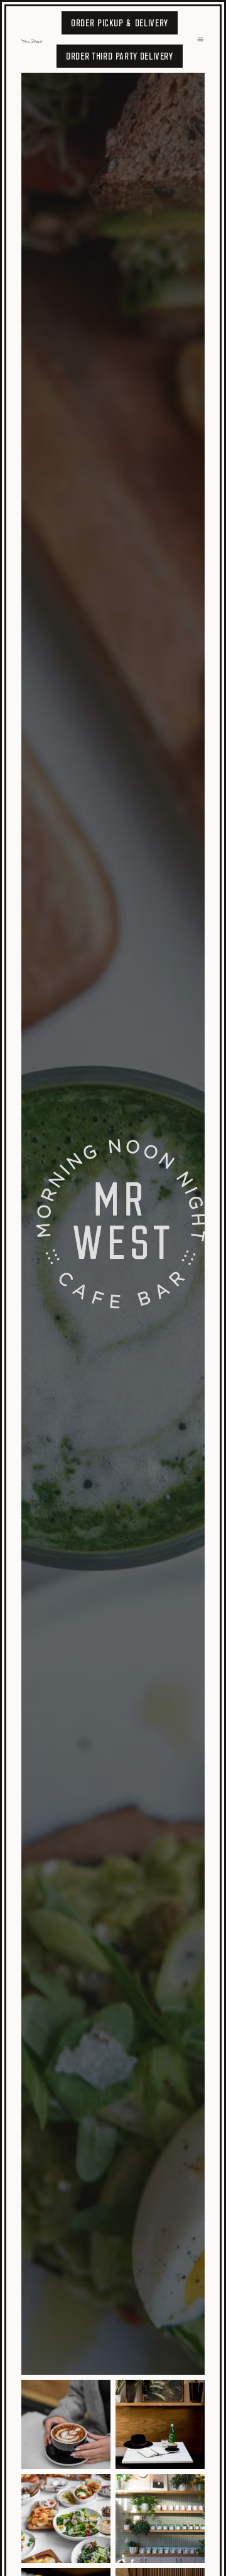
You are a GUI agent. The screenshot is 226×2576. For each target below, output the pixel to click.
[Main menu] (200, 39)
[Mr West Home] (35, 39)
